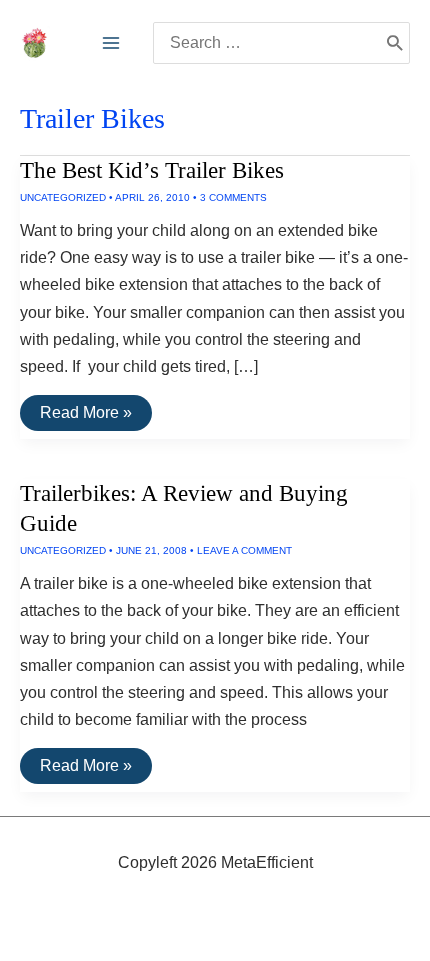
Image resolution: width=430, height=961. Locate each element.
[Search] (394, 43)
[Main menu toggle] (111, 43)
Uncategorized (63, 197)
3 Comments (233, 197)
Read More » (85, 417)
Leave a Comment (244, 550)
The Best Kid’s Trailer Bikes (152, 170)
